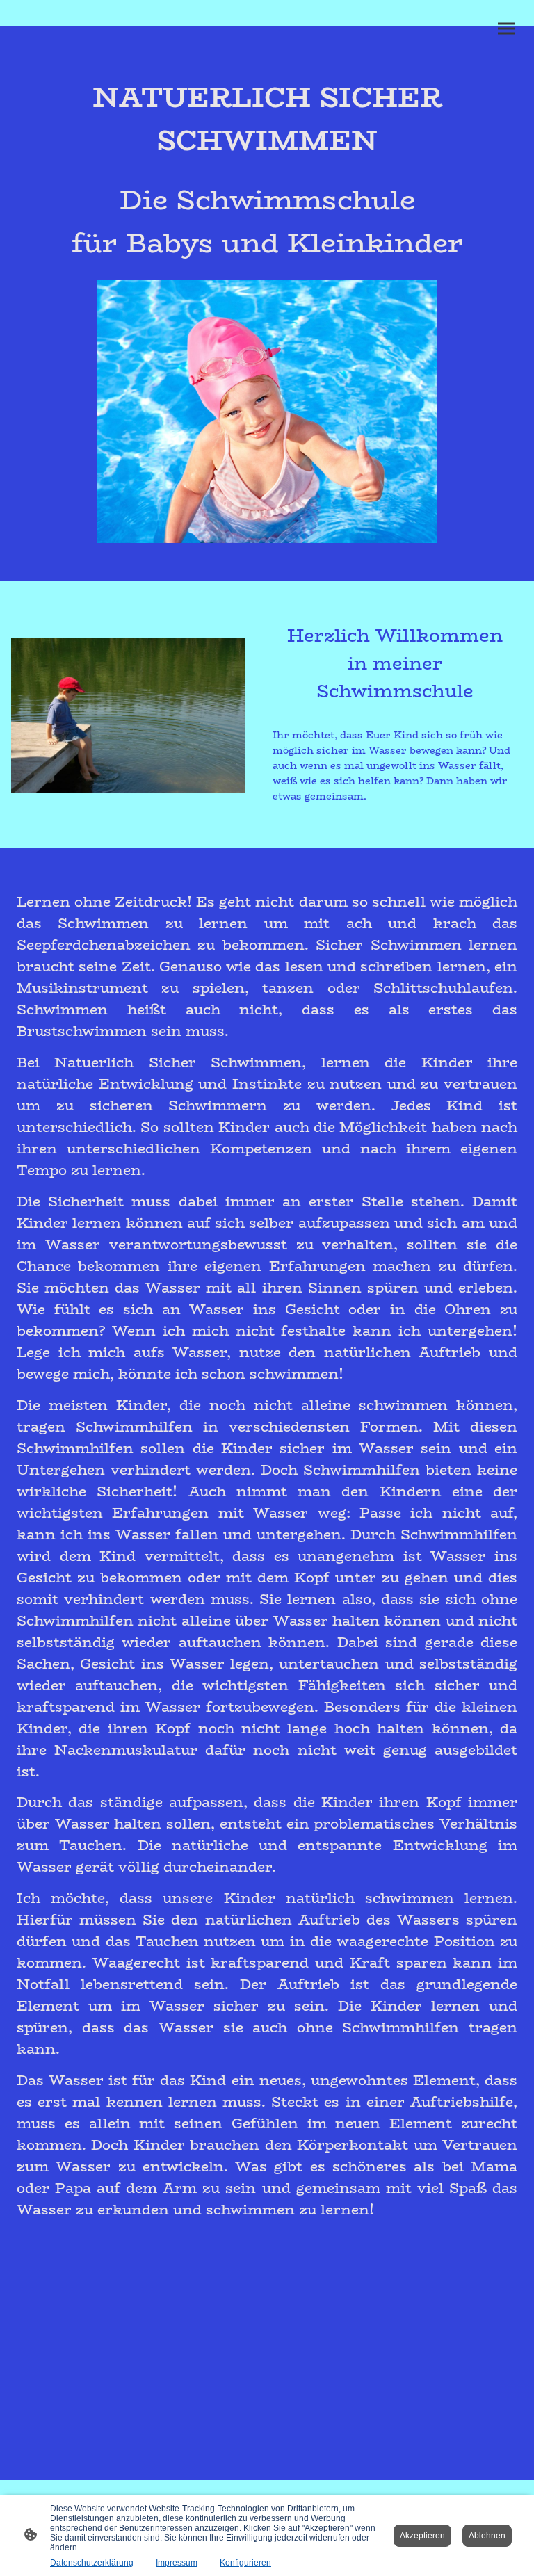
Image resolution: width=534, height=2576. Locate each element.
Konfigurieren (245, 2563)
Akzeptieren (422, 2536)
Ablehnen (487, 2536)
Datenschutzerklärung (92, 2563)
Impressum (177, 2563)
